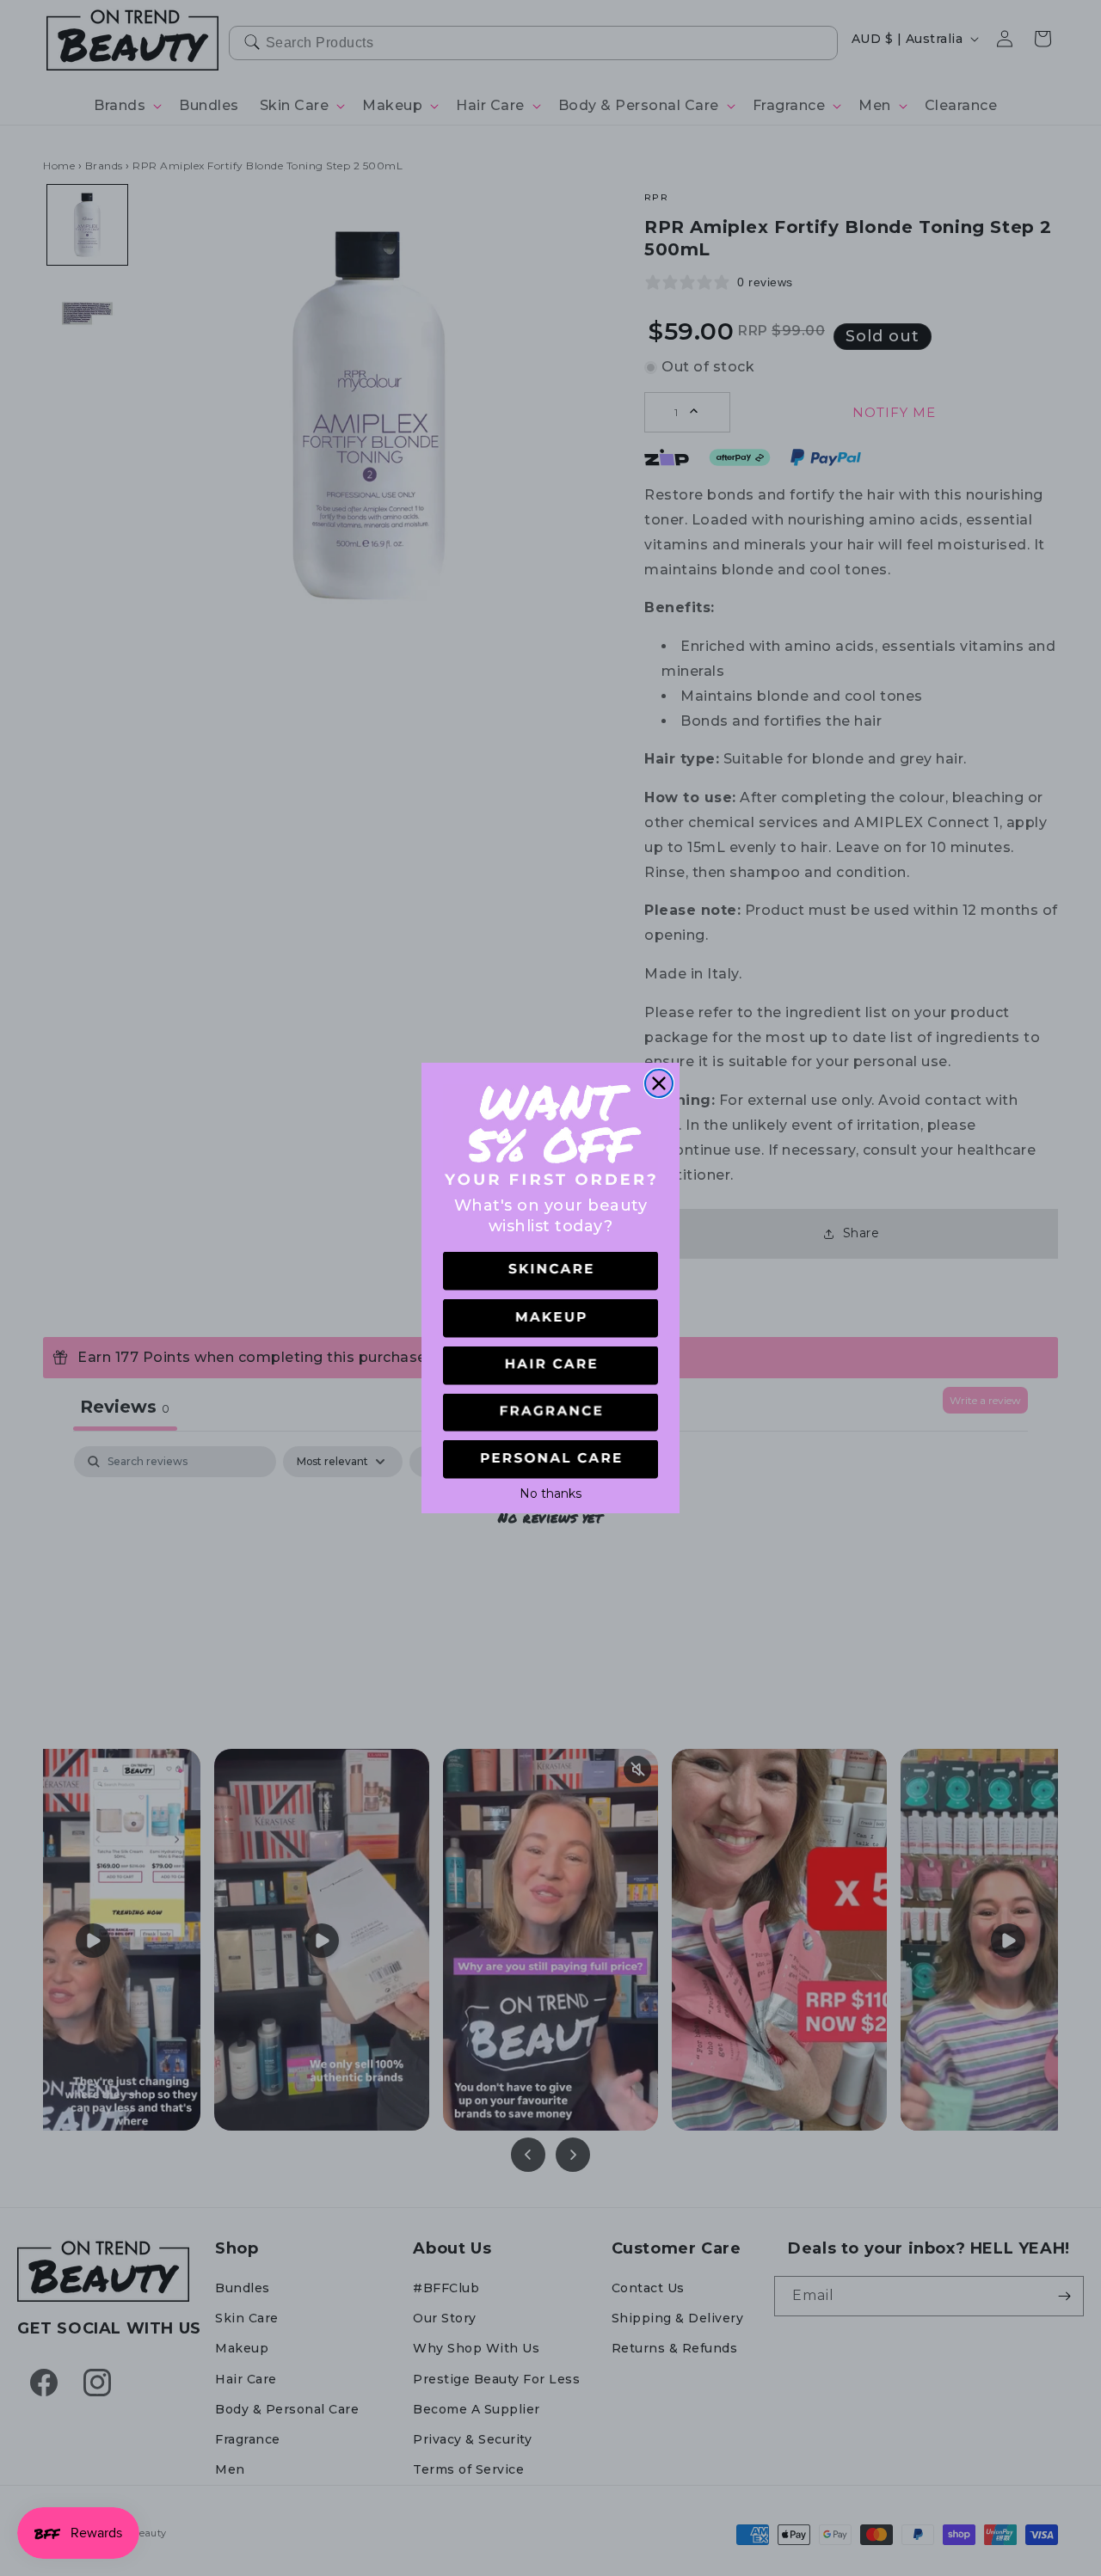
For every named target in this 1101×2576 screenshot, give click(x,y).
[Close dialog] (659, 1083)
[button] (550, 1271)
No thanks (550, 1492)
